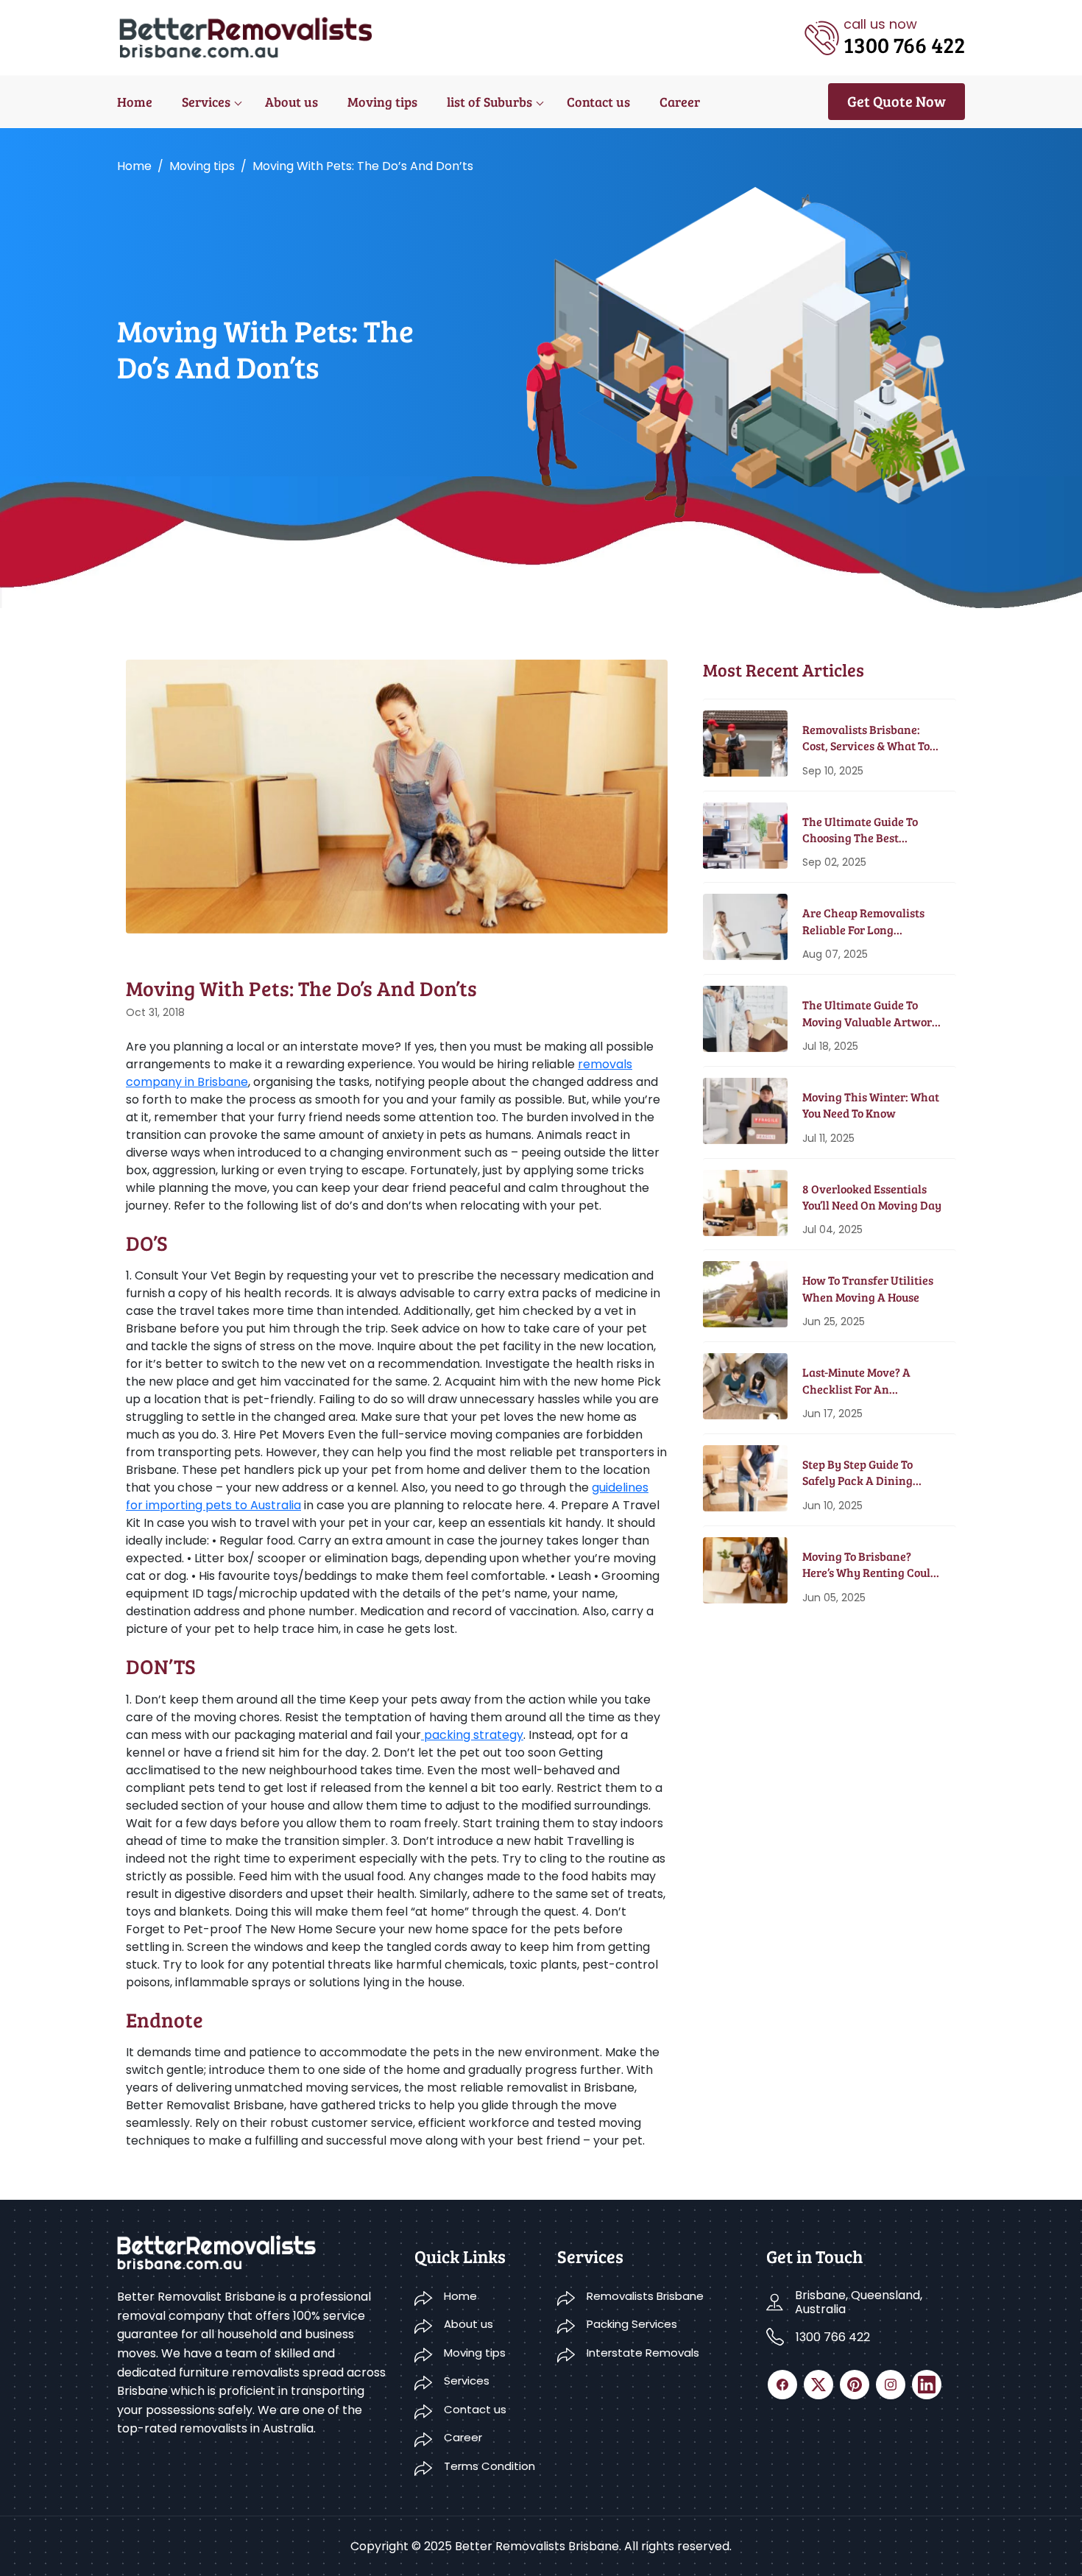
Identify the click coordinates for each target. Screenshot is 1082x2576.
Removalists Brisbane (645, 2296)
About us (291, 102)
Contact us (598, 102)
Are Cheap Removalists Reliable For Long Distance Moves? (863, 921)
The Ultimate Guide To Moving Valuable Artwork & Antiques (870, 1013)
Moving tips (382, 102)
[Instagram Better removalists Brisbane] (891, 2385)
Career (680, 102)
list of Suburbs (489, 102)
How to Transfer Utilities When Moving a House (868, 1288)
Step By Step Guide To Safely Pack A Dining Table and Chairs (858, 1473)
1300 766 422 (833, 2337)
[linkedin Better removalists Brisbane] (927, 2385)
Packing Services (632, 2324)
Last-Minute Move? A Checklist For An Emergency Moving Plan (867, 1381)
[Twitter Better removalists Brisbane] (818, 2385)
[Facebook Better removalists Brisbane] (782, 2385)
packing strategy (472, 1735)
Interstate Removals (643, 2353)
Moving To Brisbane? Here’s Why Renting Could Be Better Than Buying (870, 1565)
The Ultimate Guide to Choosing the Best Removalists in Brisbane (866, 830)
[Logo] (247, 36)
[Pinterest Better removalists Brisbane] (855, 2385)
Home (135, 102)
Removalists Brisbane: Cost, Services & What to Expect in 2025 (866, 738)
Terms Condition (489, 2466)
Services (206, 102)
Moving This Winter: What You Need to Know (871, 1105)
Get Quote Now (897, 101)
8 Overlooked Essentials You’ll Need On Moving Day (872, 1197)
